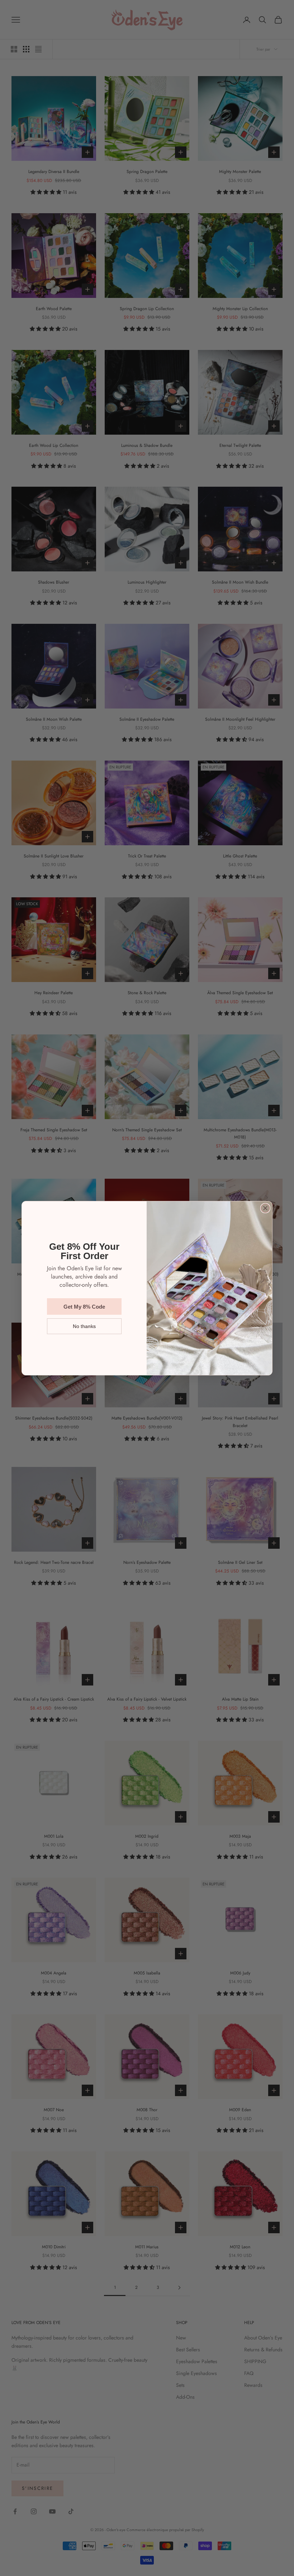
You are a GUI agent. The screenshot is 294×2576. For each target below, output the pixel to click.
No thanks (84, 1326)
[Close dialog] (265, 1208)
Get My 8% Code (84, 1307)
